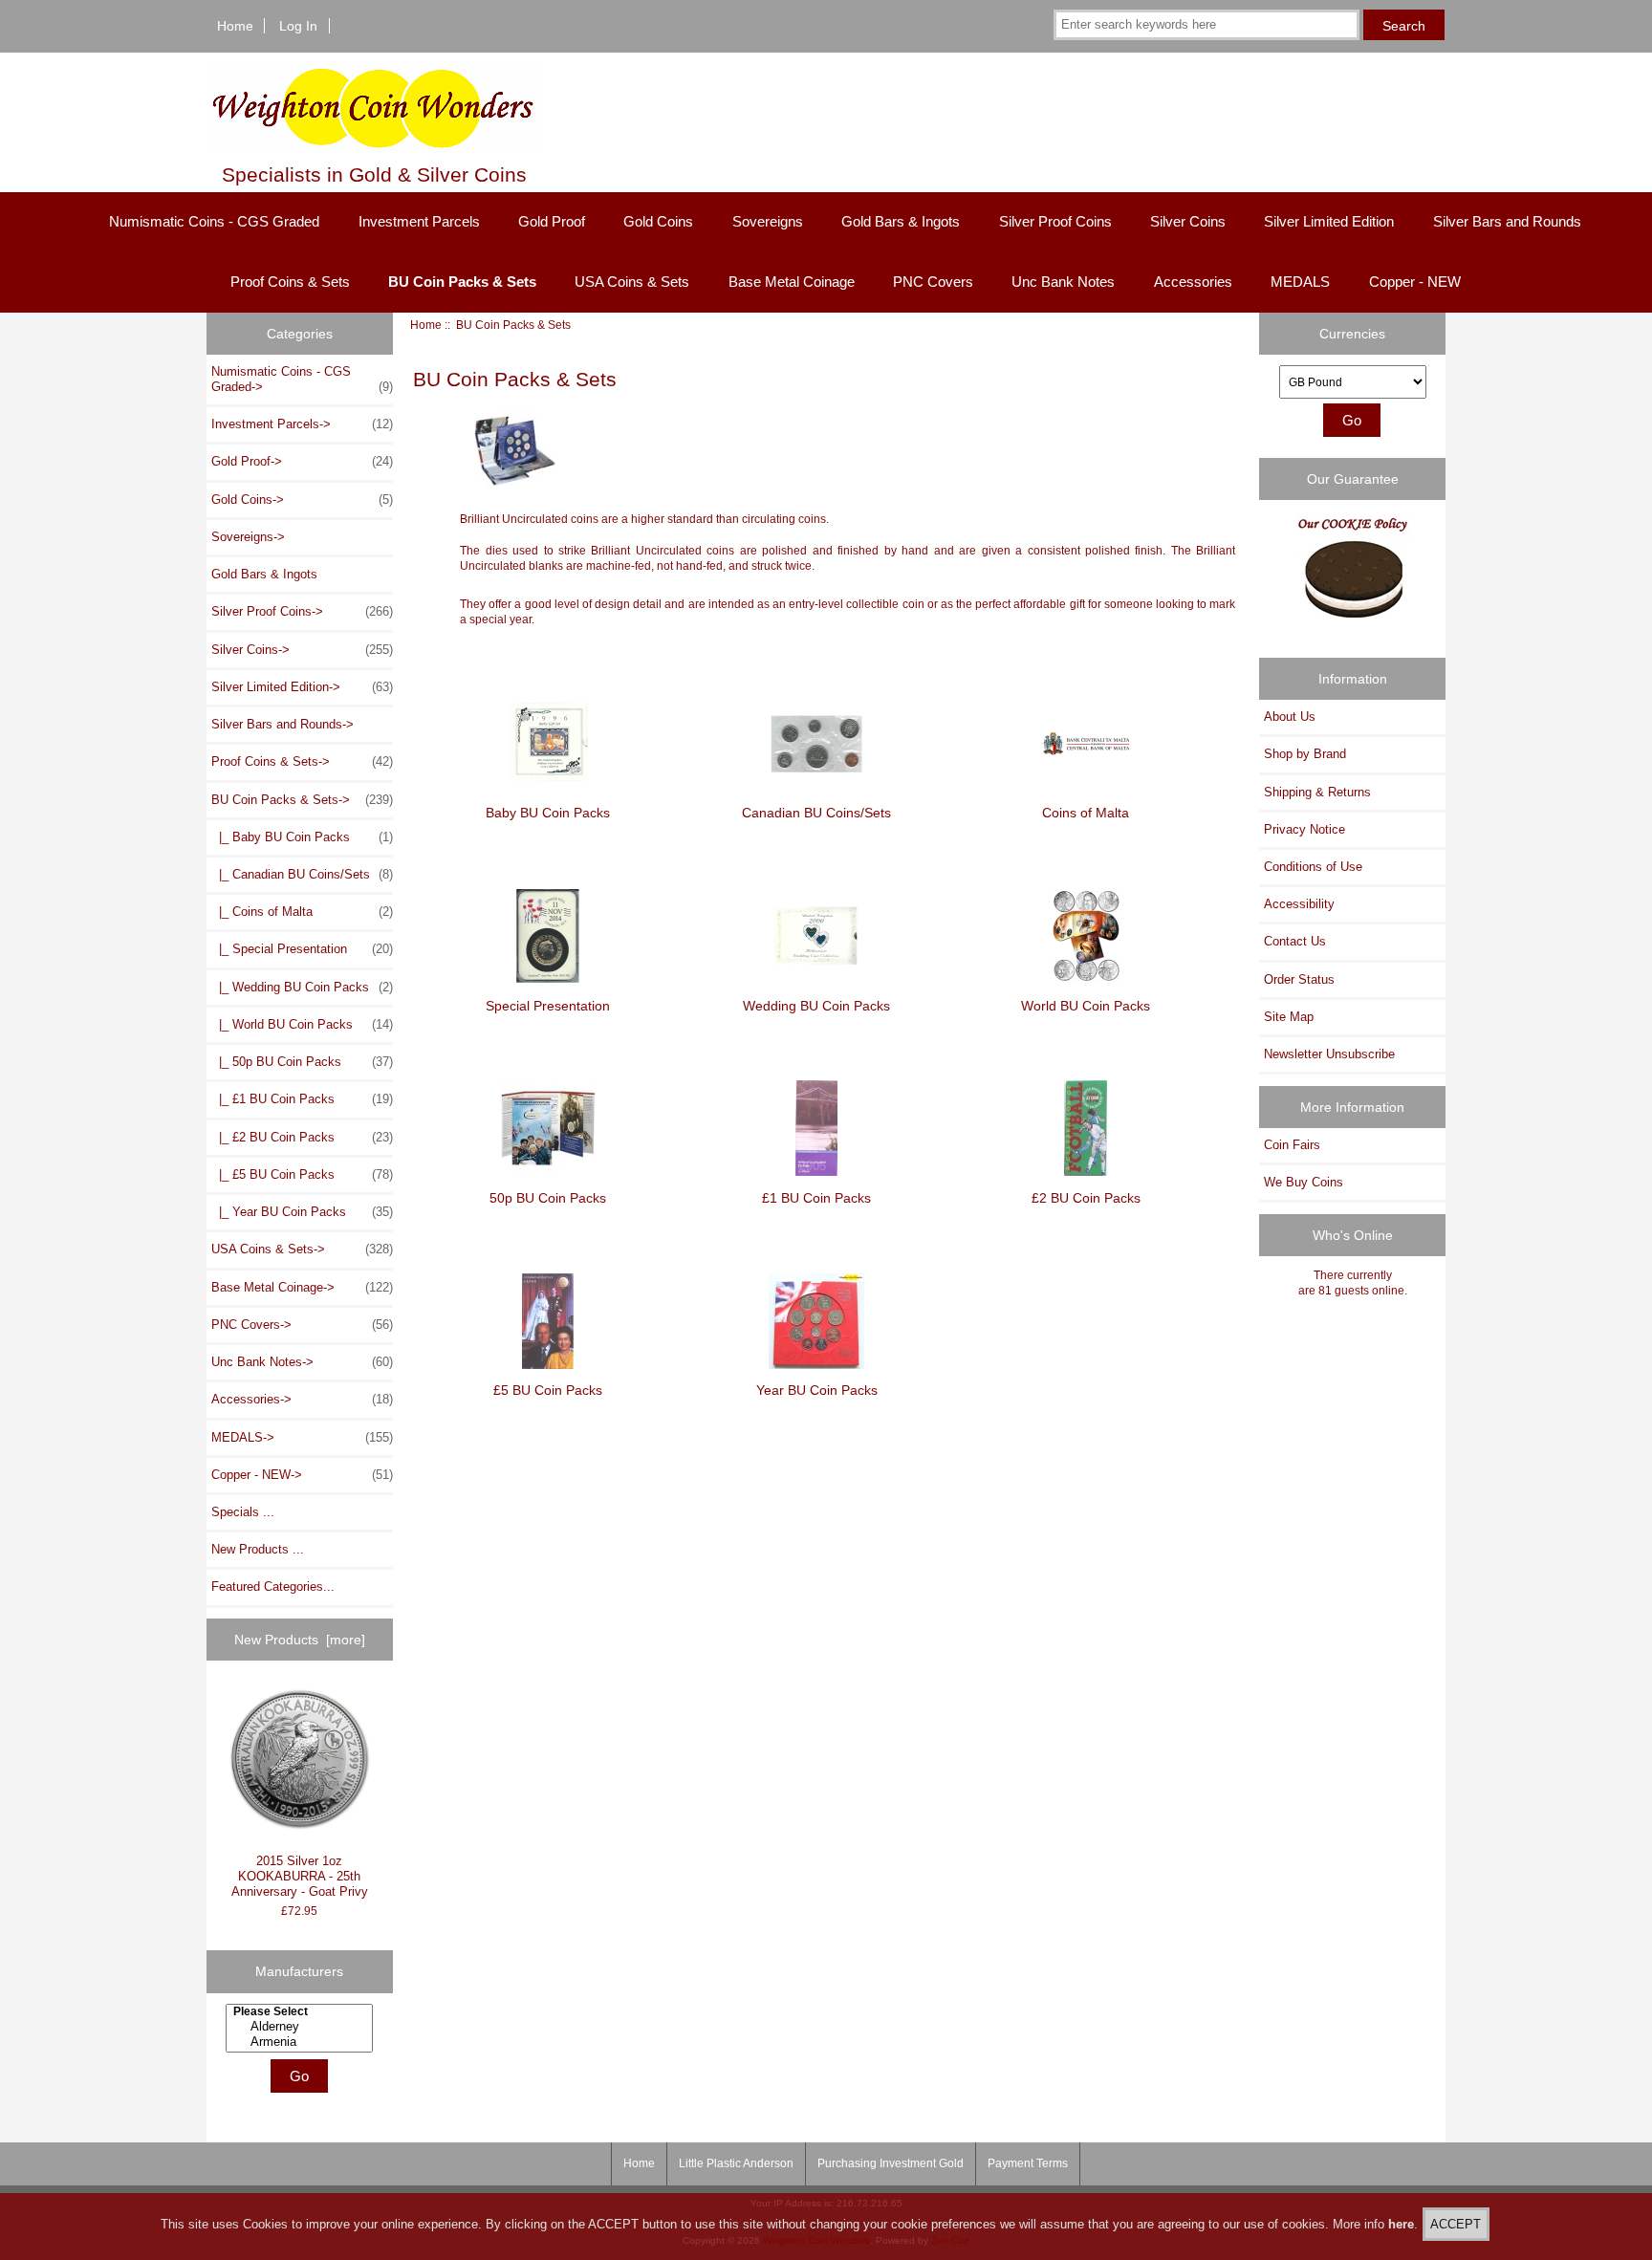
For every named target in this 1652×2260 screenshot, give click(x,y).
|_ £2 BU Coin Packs (302, 1137)
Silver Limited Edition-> (302, 687)
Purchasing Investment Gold (891, 2163)
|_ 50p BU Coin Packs (302, 1062)
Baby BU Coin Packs (548, 813)
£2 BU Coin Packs (1086, 1197)
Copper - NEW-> (302, 1475)
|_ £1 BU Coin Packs (302, 1099)
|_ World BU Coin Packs (302, 1024)
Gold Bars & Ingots (901, 221)
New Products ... (258, 1549)
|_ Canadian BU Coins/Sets (302, 874)
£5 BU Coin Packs (548, 1390)
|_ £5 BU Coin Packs (302, 1174)
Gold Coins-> (302, 500)
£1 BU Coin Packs (816, 1197)
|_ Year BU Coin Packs (302, 1212)
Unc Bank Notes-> (302, 1362)
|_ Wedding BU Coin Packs (302, 987)
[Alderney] (302, 2027)
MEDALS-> (302, 1437)
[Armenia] (302, 2042)
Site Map (1289, 1017)
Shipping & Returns (1317, 792)
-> (302, 800)
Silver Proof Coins (1055, 221)
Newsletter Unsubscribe (1329, 1054)
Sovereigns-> (248, 537)
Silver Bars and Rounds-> (283, 724)
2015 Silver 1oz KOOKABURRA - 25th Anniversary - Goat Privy (300, 1876)
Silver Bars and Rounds (1507, 221)
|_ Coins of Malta (302, 912)
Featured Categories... (273, 1586)
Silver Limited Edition (1329, 221)
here (1401, 2224)
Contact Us (1295, 941)
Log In (298, 26)
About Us (1290, 717)
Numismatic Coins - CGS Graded (214, 221)
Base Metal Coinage (792, 282)
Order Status (1299, 979)
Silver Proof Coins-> (302, 611)
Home (235, 26)
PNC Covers (933, 282)
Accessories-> (302, 1399)
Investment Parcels (419, 221)
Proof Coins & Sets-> (302, 761)
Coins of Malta (1086, 813)
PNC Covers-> (302, 1325)
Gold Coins (658, 221)
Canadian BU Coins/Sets (816, 813)
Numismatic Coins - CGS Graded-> (302, 379)
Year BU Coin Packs (817, 1390)
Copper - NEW (1415, 282)
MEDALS (1300, 282)
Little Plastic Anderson (736, 2163)
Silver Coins (1188, 221)
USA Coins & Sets (632, 282)
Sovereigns (768, 221)
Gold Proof (552, 221)
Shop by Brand (1305, 754)
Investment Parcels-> (302, 424)
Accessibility (1299, 904)
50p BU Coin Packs (548, 1197)
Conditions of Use (1313, 867)
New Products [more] (300, 1640)
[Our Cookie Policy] (1353, 575)
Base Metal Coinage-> (302, 1287)
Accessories (1193, 282)
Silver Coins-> (302, 650)
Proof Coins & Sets (290, 282)
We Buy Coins (1304, 1182)
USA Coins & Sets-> (302, 1249)
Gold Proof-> (302, 461)
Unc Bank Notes (1063, 282)
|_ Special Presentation (302, 949)
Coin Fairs (1292, 1145)
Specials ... (243, 1512)
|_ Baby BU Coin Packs (302, 837)
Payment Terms (1028, 2163)
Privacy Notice (1304, 829)
